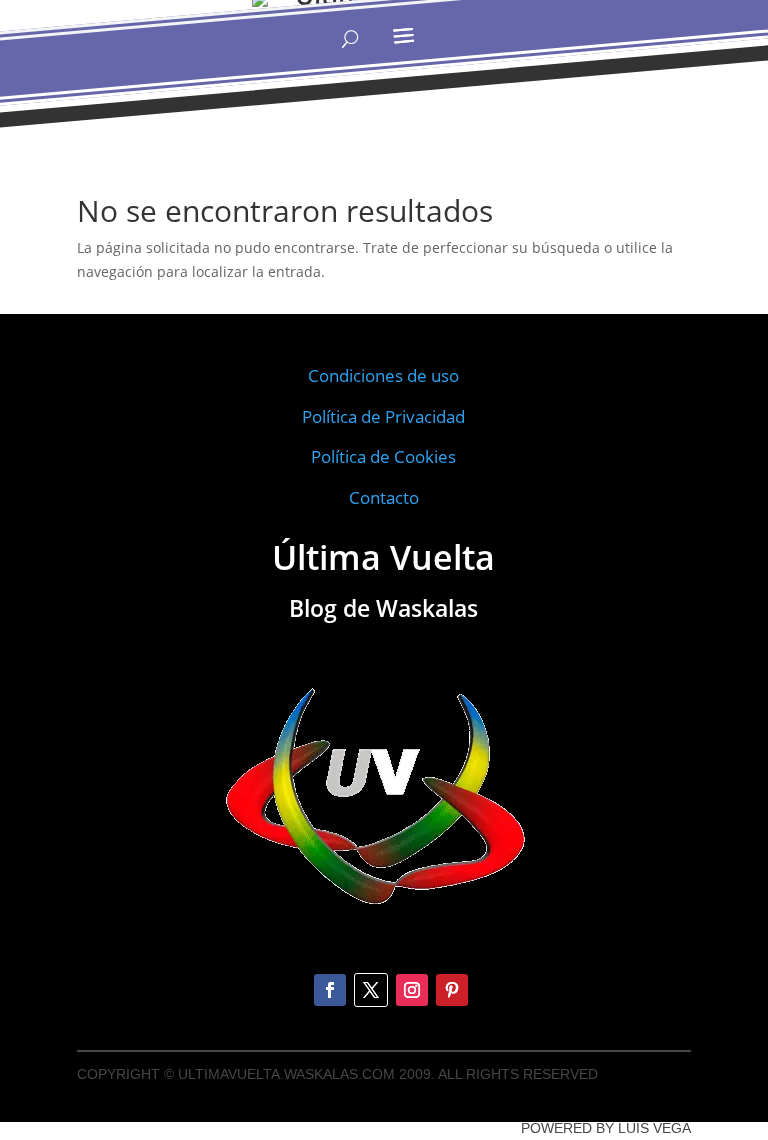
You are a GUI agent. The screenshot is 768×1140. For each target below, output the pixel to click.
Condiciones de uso (383, 375)
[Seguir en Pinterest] (452, 990)
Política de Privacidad (383, 416)
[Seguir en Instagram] (412, 990)
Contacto (384, 497)
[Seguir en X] (371, 990)
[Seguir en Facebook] (330, 990)
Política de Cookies (383, 456)
